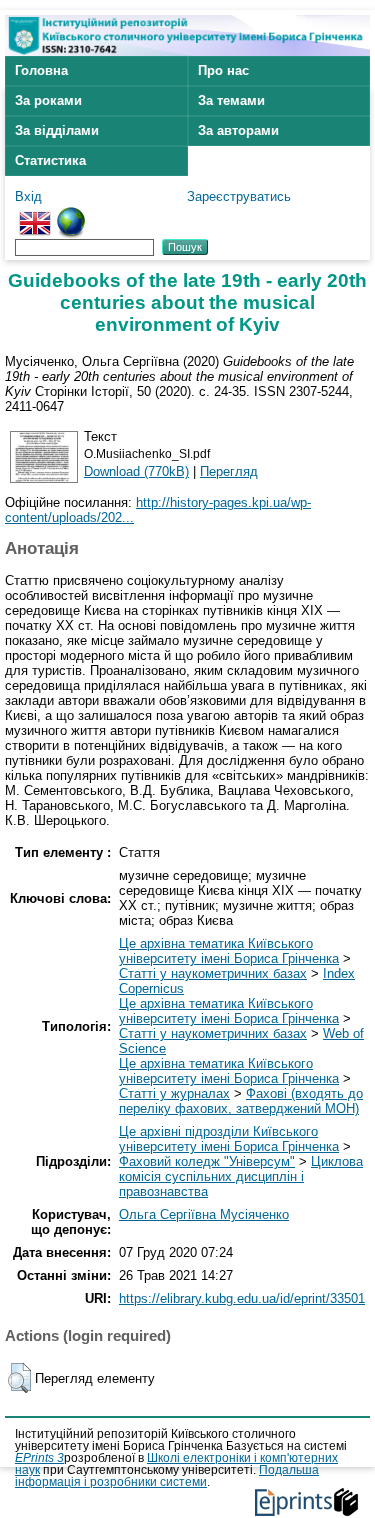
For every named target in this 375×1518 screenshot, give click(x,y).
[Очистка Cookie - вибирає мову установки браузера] (71, 214)
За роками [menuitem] (48, 100)
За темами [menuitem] (231, 100)
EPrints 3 (39, 1458)
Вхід (28, 196)
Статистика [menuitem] (50, 160)
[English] (35, 214)
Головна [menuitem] (41, 70)
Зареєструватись (239, 196)
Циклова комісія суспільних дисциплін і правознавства (241, 1176)
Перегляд (229, 471)
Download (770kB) (136, 471)
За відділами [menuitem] (57, 130)
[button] (19, 1378)
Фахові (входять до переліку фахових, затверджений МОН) (241, 1101)
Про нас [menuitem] (223, 70)
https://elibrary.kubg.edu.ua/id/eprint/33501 (242, 1298)
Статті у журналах (174, 1093)
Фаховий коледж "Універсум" (207, 1161)
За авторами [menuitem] (238, 130)
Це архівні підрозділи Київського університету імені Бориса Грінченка (229, 1139)
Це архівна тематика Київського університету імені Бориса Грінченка (229, 951)
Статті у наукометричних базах (213, 973)
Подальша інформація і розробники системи (167, 1476)
